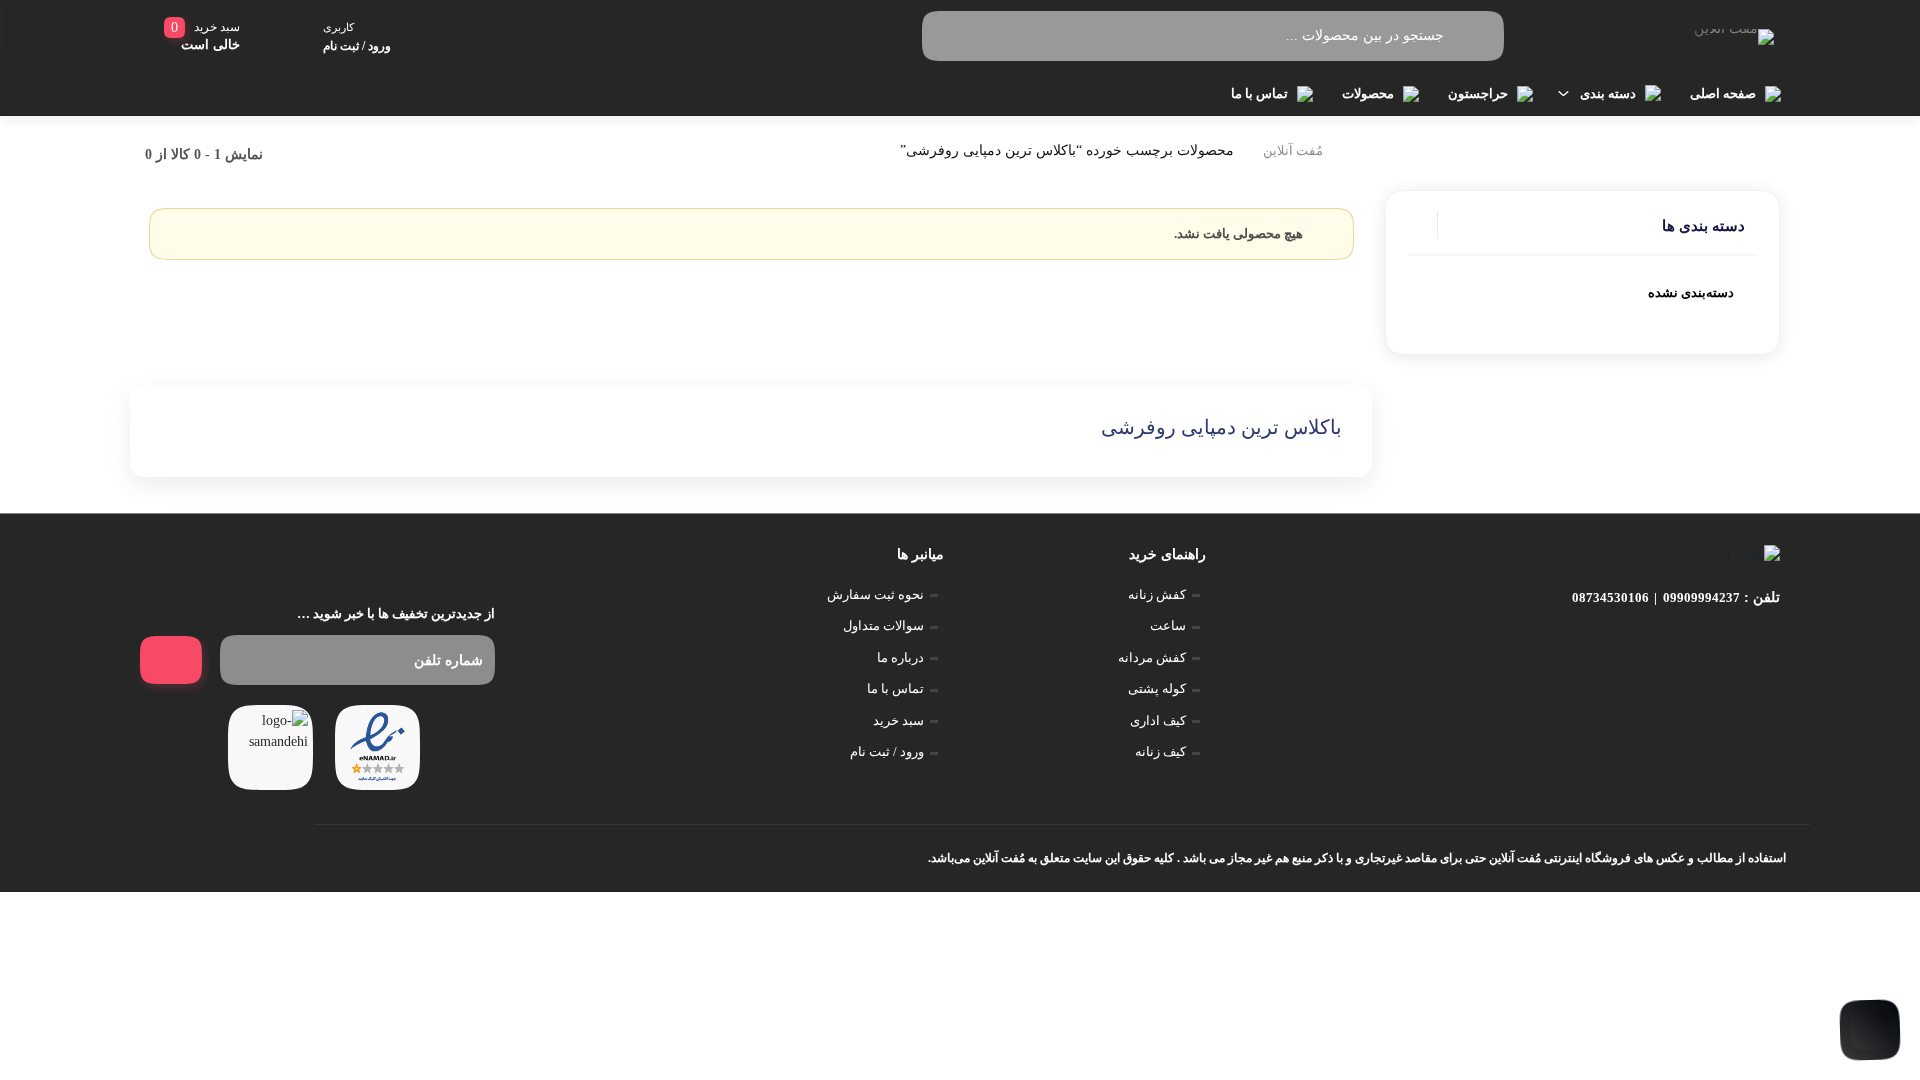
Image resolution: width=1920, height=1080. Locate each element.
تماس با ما (1259, 93)
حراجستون (1478, 93)
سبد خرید (898, 720)
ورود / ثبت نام (887, 751)
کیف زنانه (1160, 751)
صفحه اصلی (1723, 93)
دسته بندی (1608, 93)
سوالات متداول (883, 625)
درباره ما (900, 657)
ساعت (1168, 625)
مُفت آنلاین (1293, 150)
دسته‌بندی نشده (1691, 292)
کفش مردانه (1152, 657)
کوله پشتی (1157, 688)
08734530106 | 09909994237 (1656, 597)
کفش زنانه (1157, 594)
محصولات (1368, 93)
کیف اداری (1158, 720)
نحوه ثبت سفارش (875, 594)
